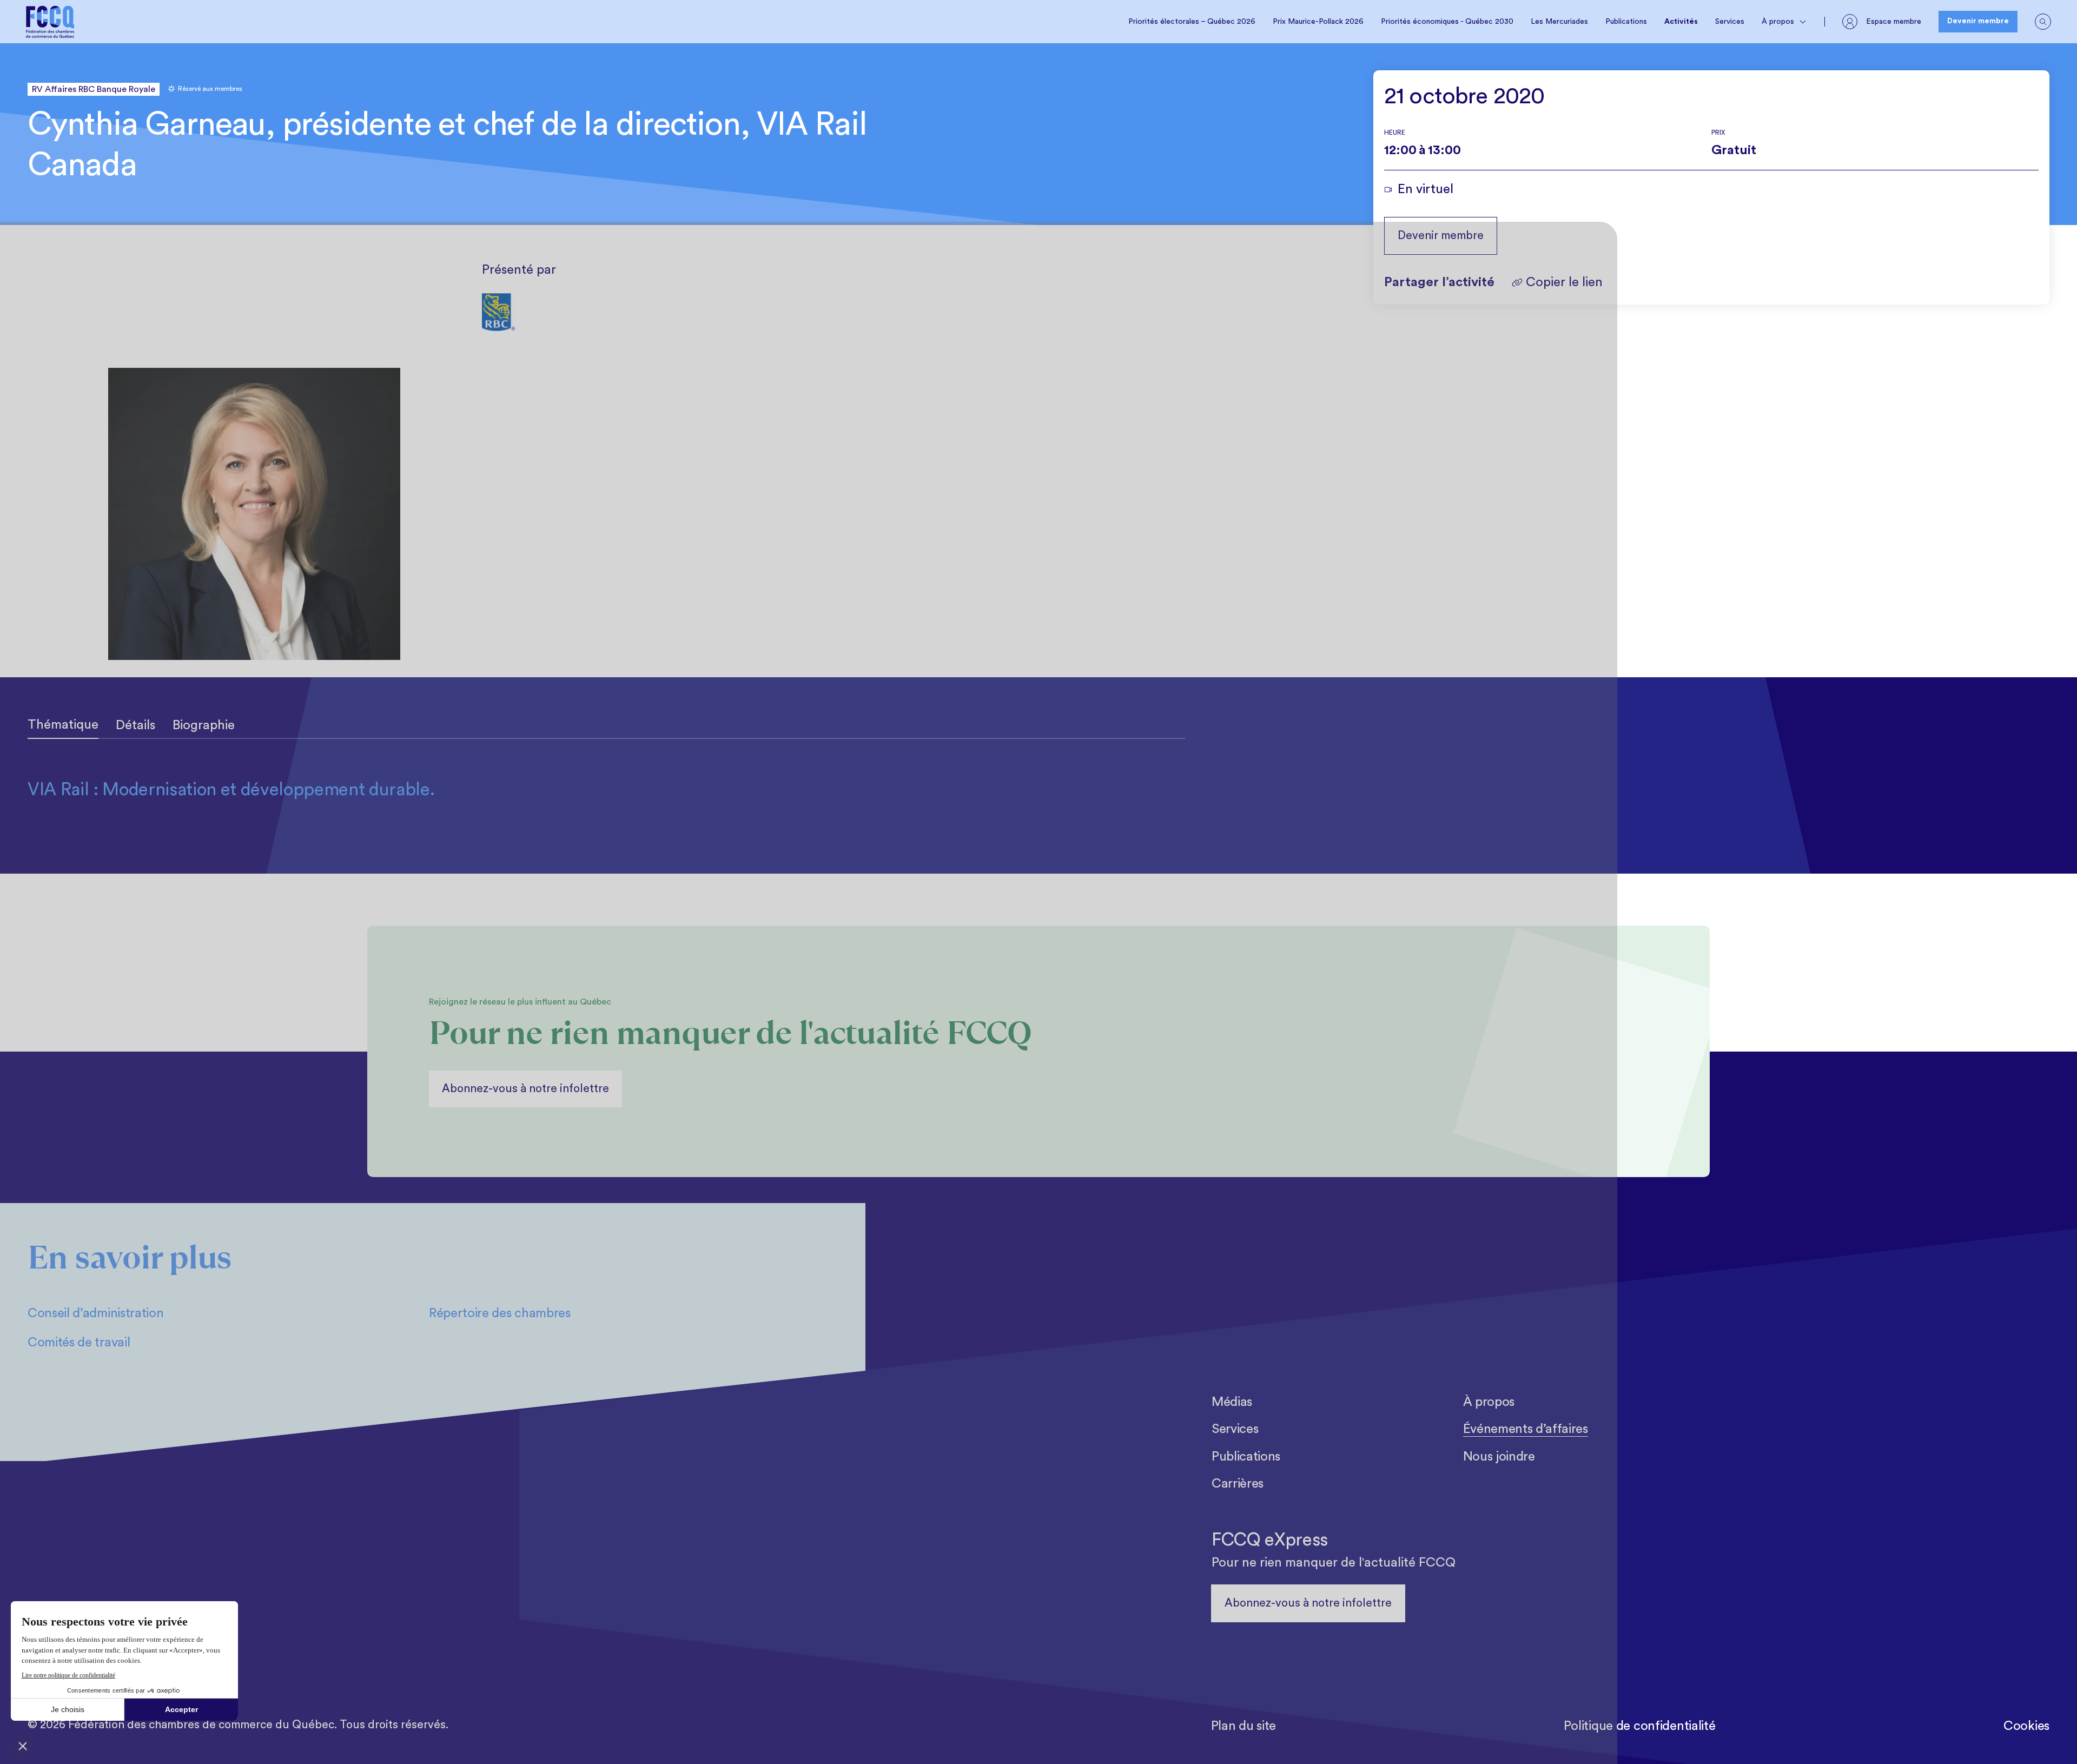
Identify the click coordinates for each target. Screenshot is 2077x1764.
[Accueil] (50, 22)
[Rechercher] (2043, 22)
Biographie (204, 725)
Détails (135, 725)
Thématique (63, 725)
